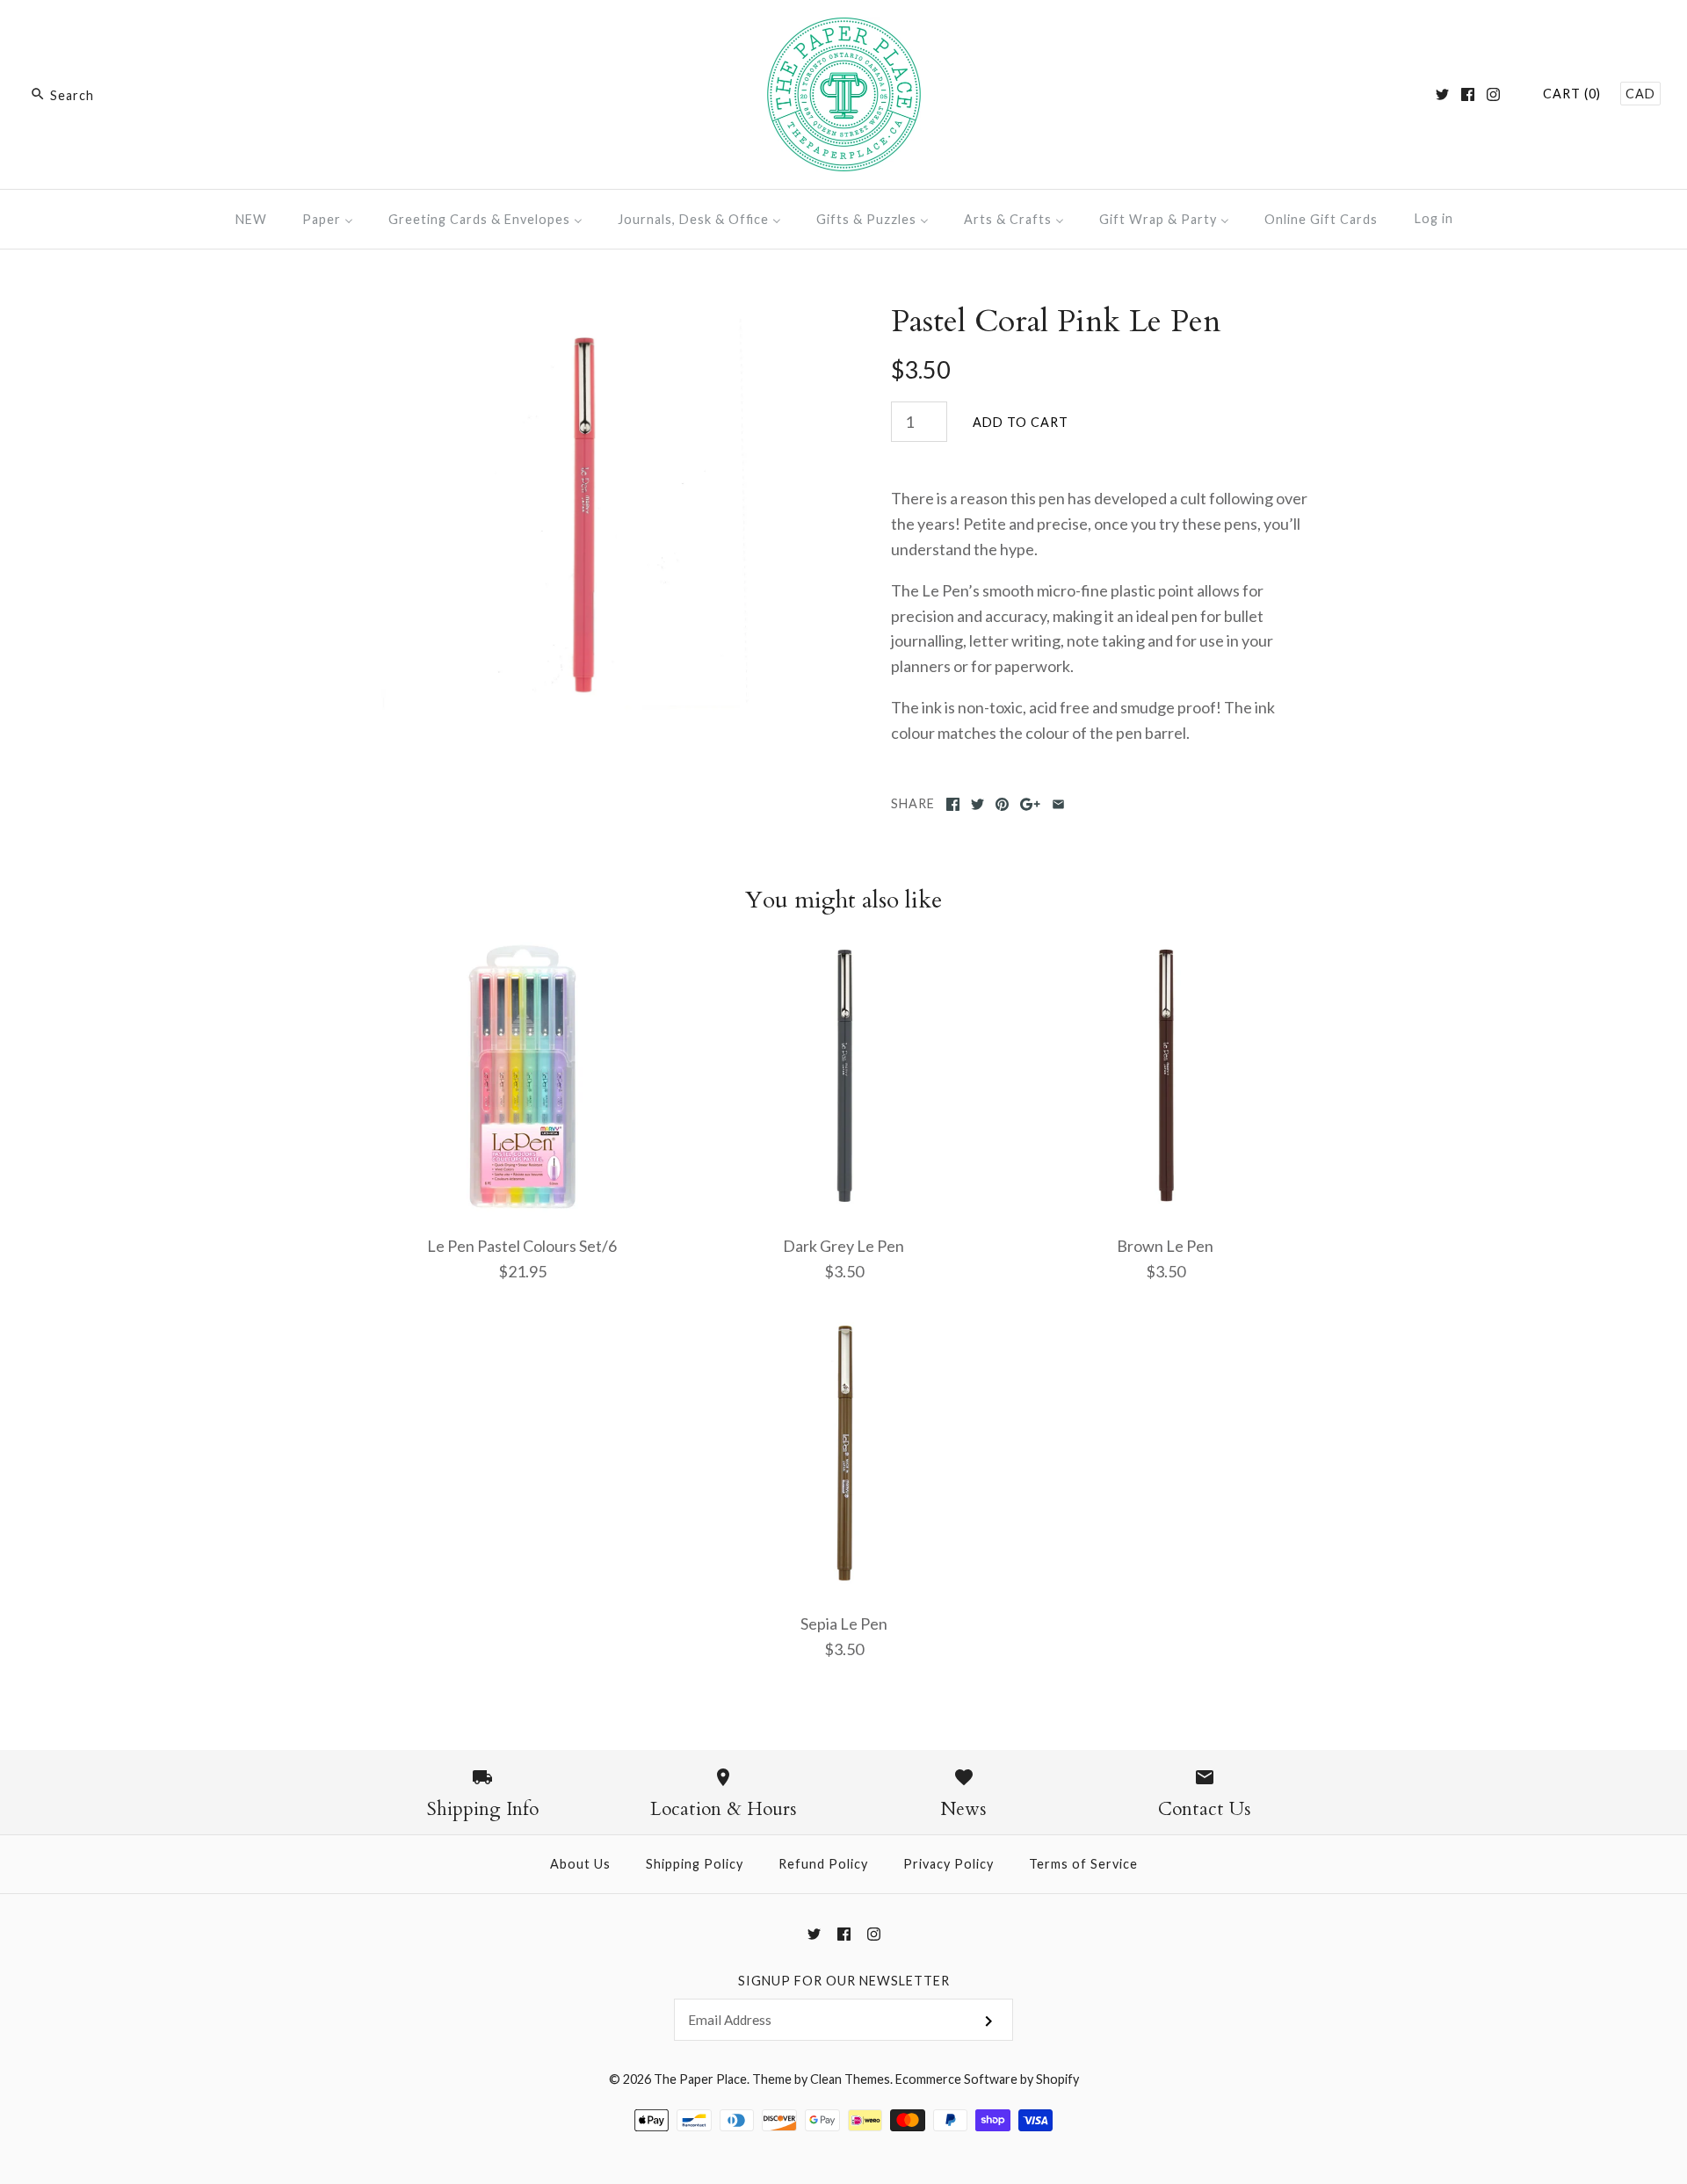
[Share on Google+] (1030, 804)
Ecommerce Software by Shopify (987, 2079)
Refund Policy (823, 1864)
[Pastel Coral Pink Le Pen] (583, 315)
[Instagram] (1493, 94)
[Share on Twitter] (977, 804)
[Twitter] (1442, 94)
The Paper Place (700, 2079)
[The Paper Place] (844, 30)
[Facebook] (1468, 94)
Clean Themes (850, 2079)
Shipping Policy (695, 1864)
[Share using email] (1058, 804)
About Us (580, 1864)
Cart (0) (1572, 94)
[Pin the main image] (1002, 804)
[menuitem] (251, 219)
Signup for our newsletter (844, 1981)
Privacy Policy (948, 1864)
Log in (1434, 218)
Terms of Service (1083, 1864)
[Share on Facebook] (953, 804)
